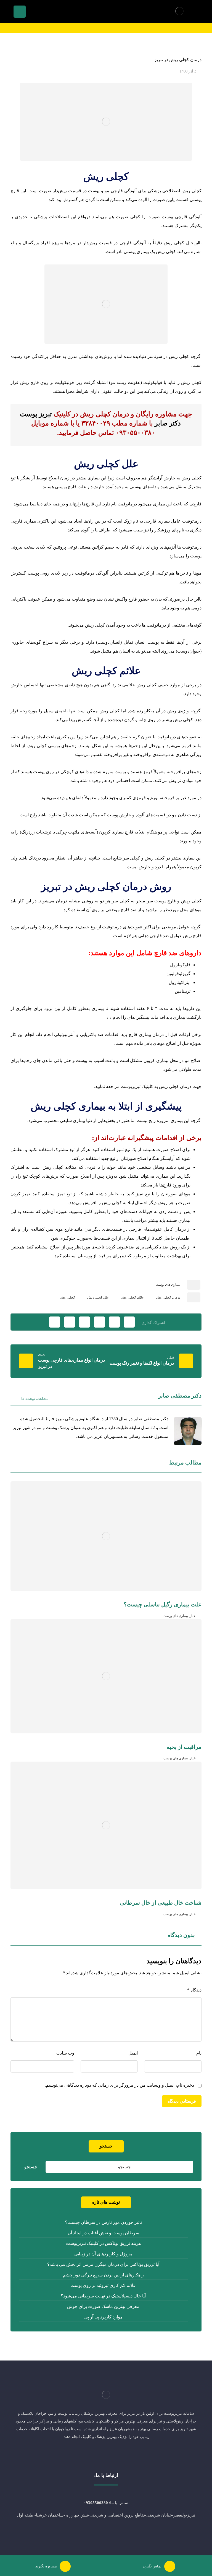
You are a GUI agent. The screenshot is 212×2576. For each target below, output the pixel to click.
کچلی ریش (67, 1297)
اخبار (193, 1616)
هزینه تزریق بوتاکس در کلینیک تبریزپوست (103, 2243)
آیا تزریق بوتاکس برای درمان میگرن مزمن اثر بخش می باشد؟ (103, 2264)
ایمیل (133, 2053)
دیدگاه (194, 1990)
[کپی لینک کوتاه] (55, 1322)
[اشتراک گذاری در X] (114, 1322)
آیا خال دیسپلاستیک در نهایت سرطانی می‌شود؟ (103, 2296)
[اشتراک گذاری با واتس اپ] (70, 1322)
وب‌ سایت (65, 2053)
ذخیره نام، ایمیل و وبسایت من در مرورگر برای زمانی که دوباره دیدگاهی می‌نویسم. (119, 2085)
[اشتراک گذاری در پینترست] (99, 1322)
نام (199, 2053)
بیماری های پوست (168, 1285)
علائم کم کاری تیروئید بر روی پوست (103, 2285)
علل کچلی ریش (98, 1297)
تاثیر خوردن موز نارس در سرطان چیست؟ (103, 2222)
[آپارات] (84, 2455)
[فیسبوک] (128, 2455)
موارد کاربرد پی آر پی (103, 2317)
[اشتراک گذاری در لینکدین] (84, 1322)
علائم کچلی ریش (132, 1297)
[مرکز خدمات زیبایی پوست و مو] (179, 11)
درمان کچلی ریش (168, 1297)
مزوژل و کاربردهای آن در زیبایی (103, 2254)
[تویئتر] (117, 2455)
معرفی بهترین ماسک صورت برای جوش (103, 2306)
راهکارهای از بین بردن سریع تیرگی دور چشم (103, 2275)
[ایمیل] (95, 2455)
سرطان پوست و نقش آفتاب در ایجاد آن (103, 2233)
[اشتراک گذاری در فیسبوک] (129, 1322)
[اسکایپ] (106, 2455)
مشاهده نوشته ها (34, 1399)
